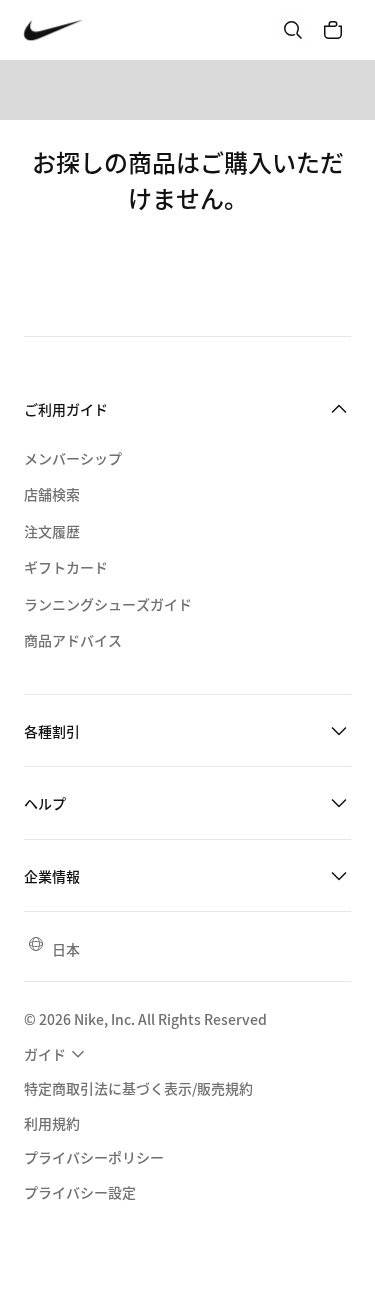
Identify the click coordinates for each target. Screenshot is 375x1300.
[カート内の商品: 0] (333, 30)
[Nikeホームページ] (53, 30)
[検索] (293, 30)
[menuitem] (57, 1054)
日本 (66, 949)
